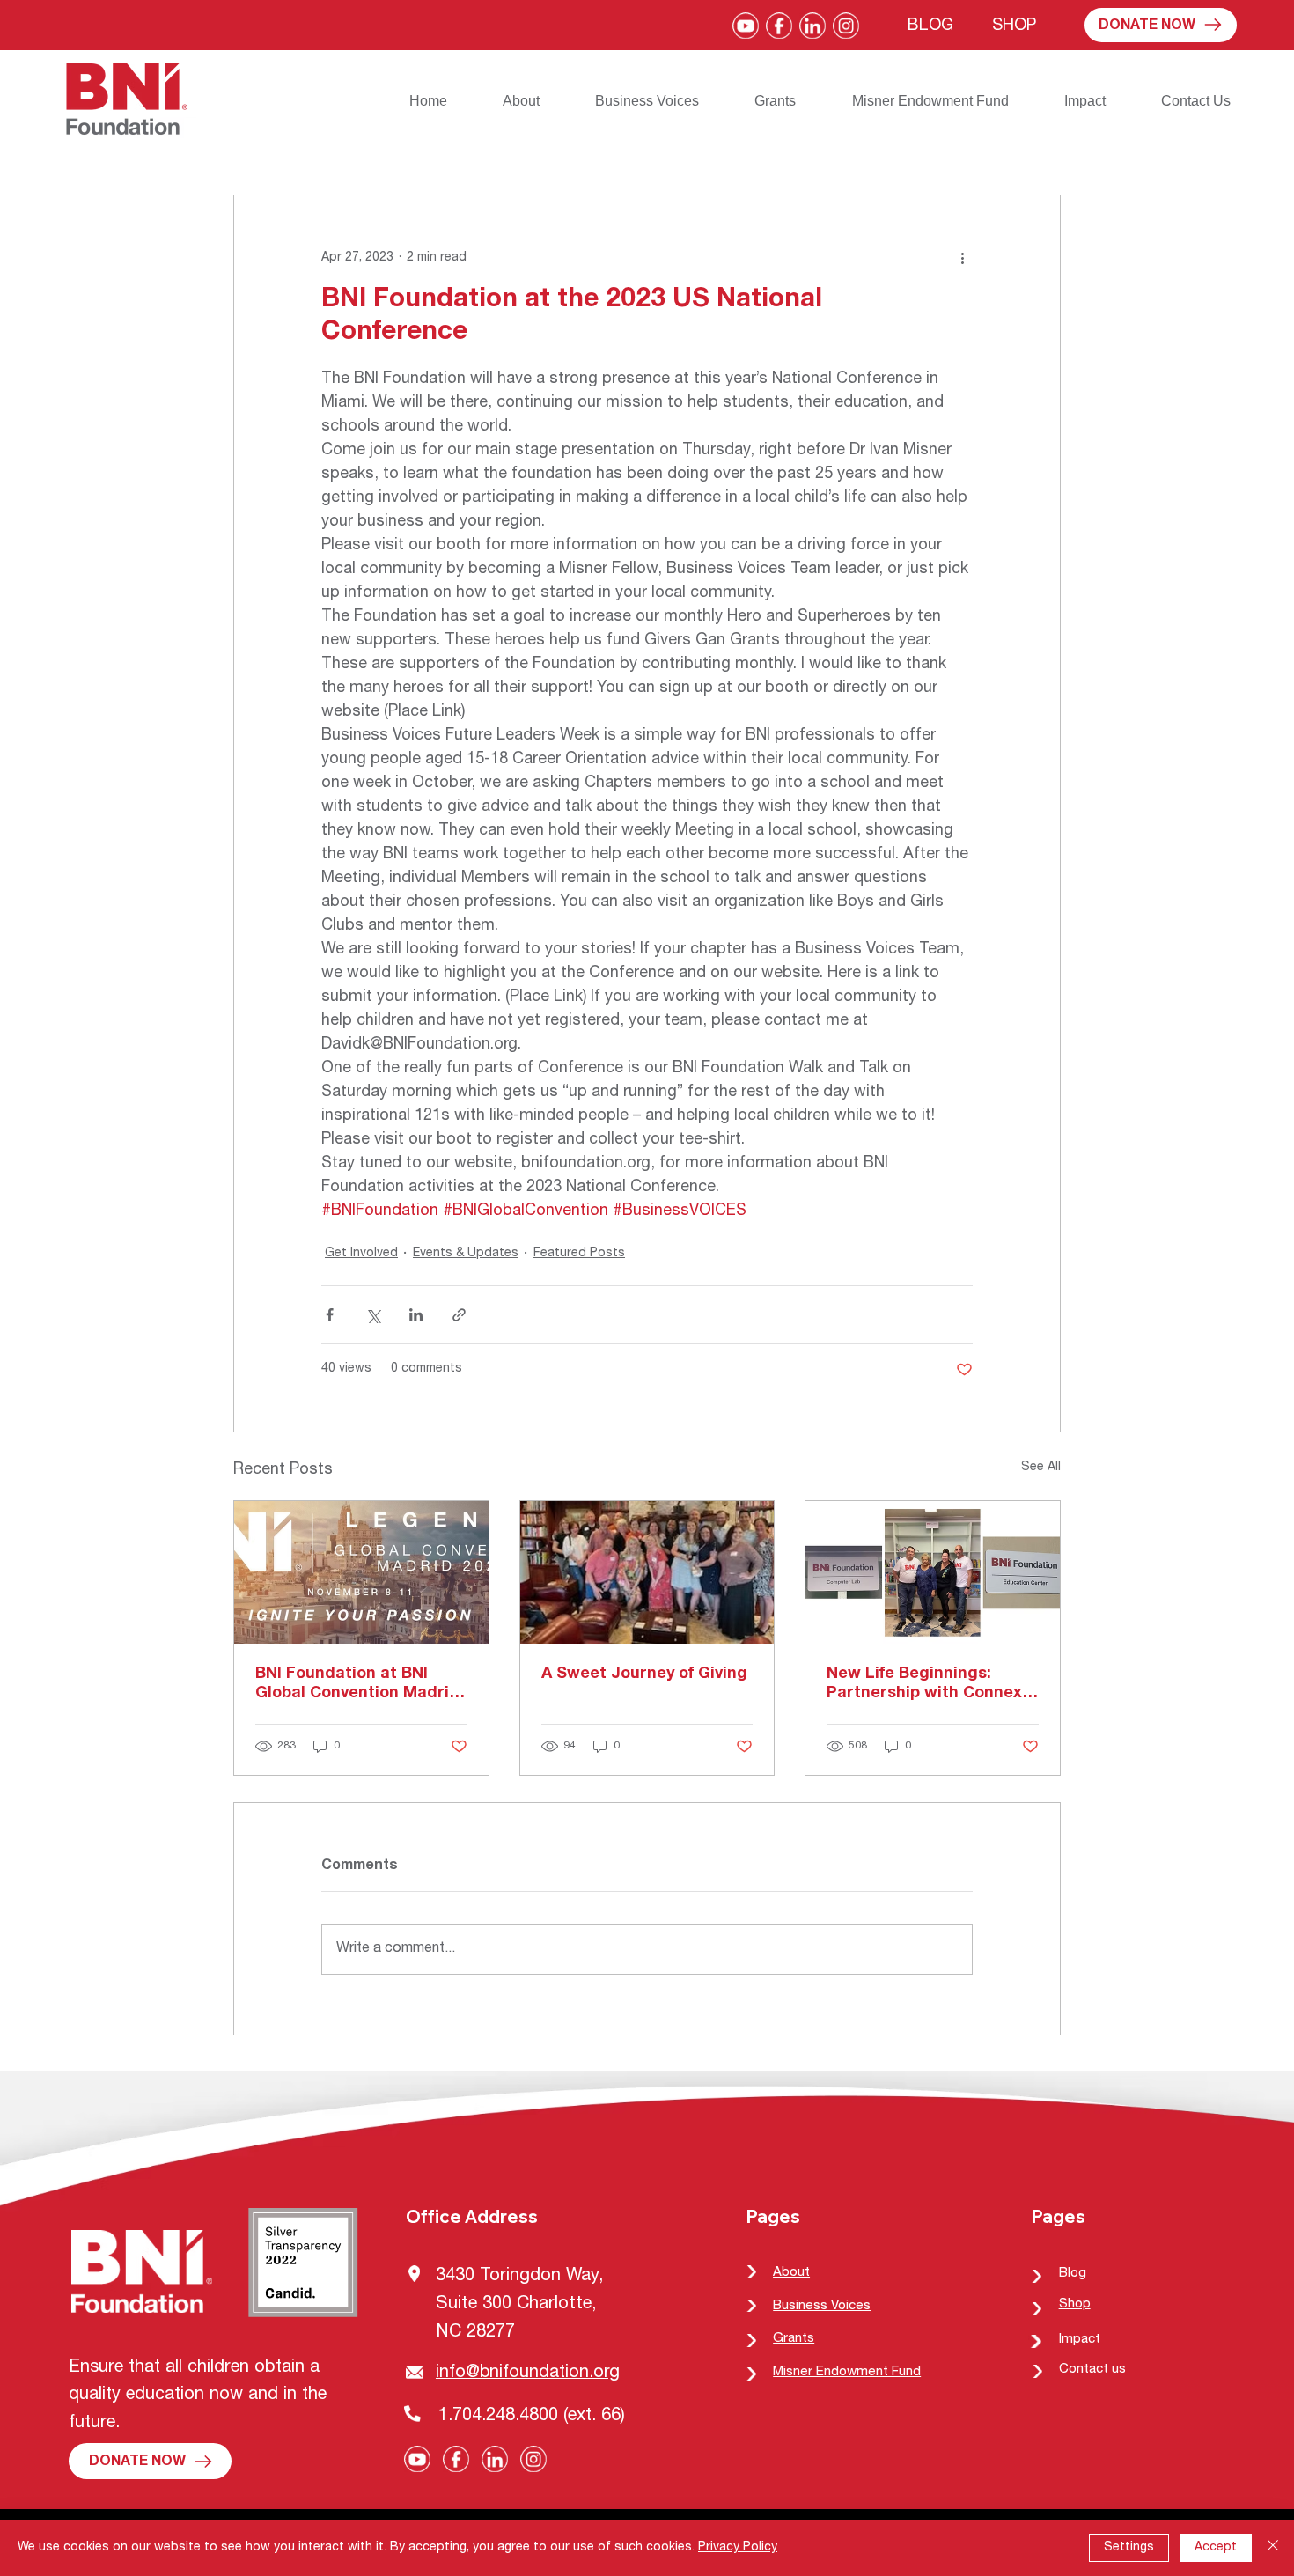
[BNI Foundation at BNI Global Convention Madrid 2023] (361, 1572)
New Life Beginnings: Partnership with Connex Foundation (924, 1685)
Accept (1216, 2548)
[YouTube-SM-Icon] (746, 26)
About (791, 2273)
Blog (1073, 2274)
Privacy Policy (738, 2548)
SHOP (1014, 26)
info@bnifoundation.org (528, 2374)
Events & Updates (466, 1254)
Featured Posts (579, 1254)
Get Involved (361, 1254)
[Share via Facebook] (330, 1315)
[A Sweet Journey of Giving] (647, 1572)
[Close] (1273, 2548)
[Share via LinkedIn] (416, 1315)
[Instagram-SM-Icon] (846, 26)
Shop (1075, 2304)
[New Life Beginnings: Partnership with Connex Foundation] (933, 1572)
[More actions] (962, 259)
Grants (794, 2339)
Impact (1080, 2340)
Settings (1129, 2548)
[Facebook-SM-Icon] (779, 26)
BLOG (930, 26)
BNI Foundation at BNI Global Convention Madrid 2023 (357, 1685)
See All (1041, 1468)
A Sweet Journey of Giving (644, 1674)
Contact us (1092, 2370)
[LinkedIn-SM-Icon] (812, 26)
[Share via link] (459, 1315)
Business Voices (822, 2306)
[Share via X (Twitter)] (373, 1315)
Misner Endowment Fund (847, 2372)
